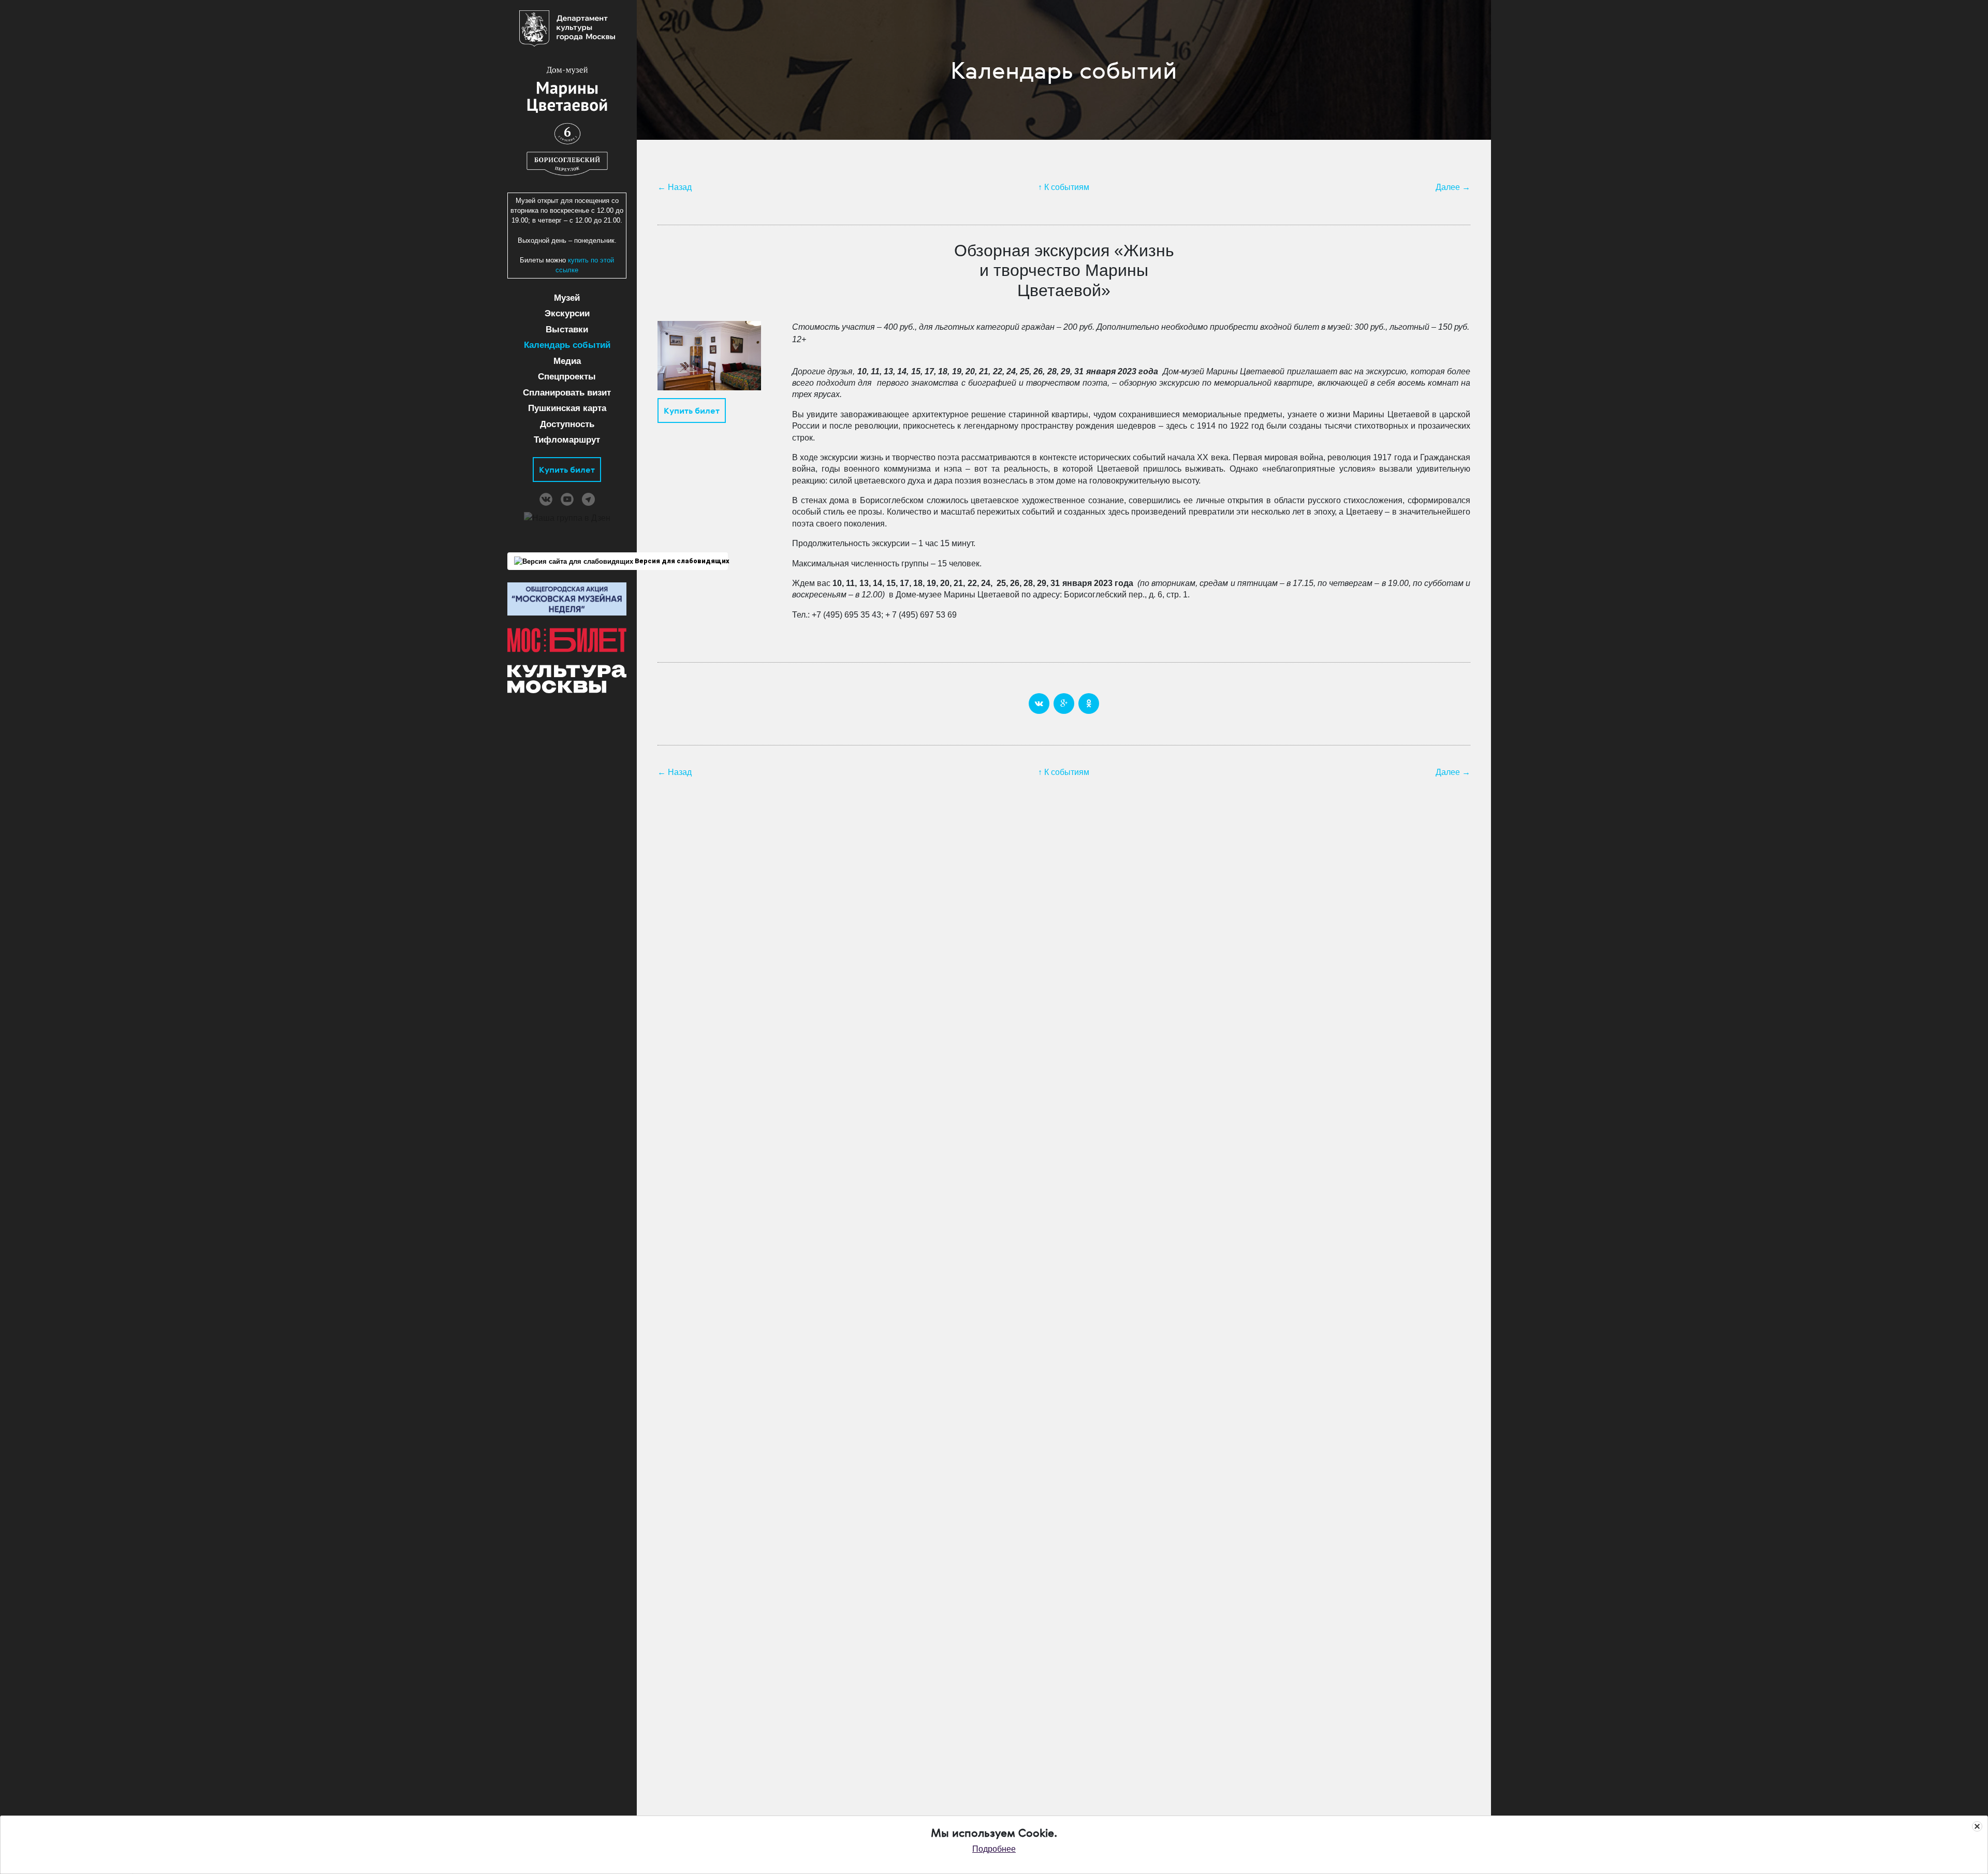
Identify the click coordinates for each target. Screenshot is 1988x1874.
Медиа (567, 361)
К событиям (1067, 187)
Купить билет (567, 470)
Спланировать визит (567, 393)
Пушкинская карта (567, 408)
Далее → (1453, 187)
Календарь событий (567, 345)
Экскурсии (567, 313)
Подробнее (994, 1849)
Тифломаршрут (567, 440)
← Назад (675, 187)
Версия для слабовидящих (681, 561)
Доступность (567, 424)
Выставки (567, 330)
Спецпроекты (567, 377)
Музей (567, 298)
